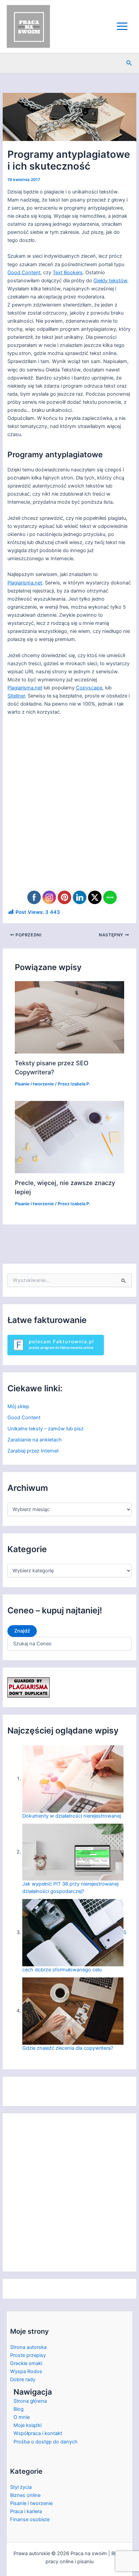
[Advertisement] (69, 810)
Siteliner (16, 696)
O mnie (22, 2417)
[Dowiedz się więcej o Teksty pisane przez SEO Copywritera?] (69, 1017)
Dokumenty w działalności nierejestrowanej (72, 1816)
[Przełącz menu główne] (122, 26)
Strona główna (30, 2401)
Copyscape (89, 688)
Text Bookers (68, 273)
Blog (19, 2409)
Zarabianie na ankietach (35, 1440)
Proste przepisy (28, 2355)
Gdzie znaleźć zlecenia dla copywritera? (68, 2048)
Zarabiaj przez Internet (33, 1451)
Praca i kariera (26, 2511)
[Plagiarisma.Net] (29, 1687)
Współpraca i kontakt (38, 2433)
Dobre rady (23, 2380)
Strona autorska (28, 2347)
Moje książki (27, 2425)
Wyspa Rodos (26, 2371)
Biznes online (25, 2495)
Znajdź (22, 1631)
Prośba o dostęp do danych (46, 2442)
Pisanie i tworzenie (34, 1084)
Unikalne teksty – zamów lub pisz (46, 1429)
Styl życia (21, 2487)
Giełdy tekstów (110, 281)
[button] (129, 63)
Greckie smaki (26, 2363)
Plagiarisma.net (25, 583)
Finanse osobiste (30, 2519)
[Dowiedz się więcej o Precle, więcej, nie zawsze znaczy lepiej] (69, 1137)
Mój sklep (18, 1406)
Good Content (24, 273)
